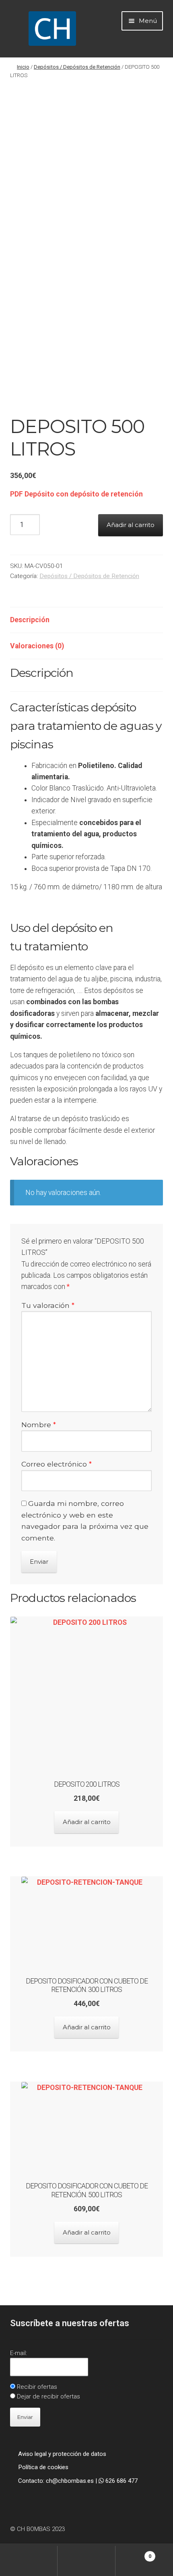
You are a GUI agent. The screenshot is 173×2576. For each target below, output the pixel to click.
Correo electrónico (57, 1464)
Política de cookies (43, 2467)
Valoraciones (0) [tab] (37, 646)
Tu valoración (48, 1305)
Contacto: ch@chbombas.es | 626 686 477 (78, 2481)
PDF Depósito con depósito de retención (76, 494)
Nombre (39, 1425)
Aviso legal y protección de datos (62, 2454)
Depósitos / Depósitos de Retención (77, 67)
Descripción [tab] (30, 620)
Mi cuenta (29, 2561)
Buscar (86, 2561)
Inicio (23, 67)
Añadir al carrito (131, 525)
